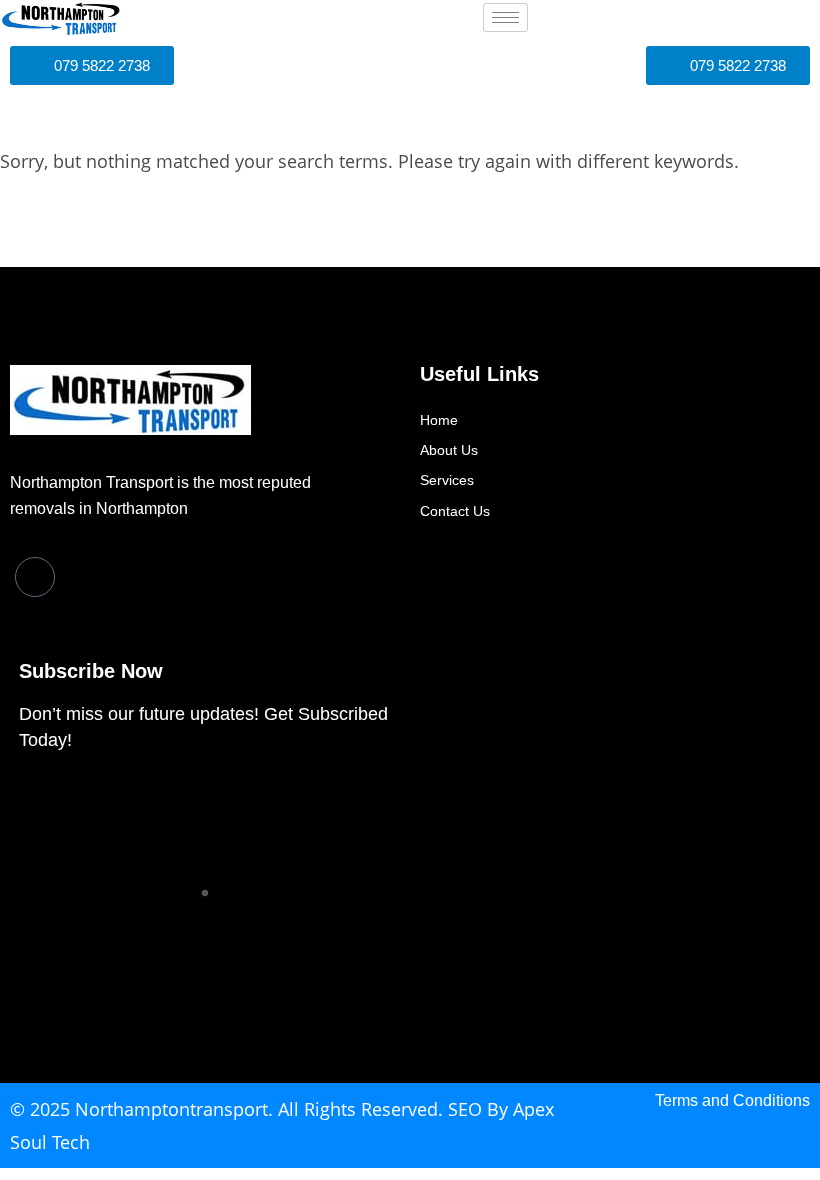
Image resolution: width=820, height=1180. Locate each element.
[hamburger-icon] (505, 17)
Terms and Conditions (732, 1100)
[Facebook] (35, 577)
